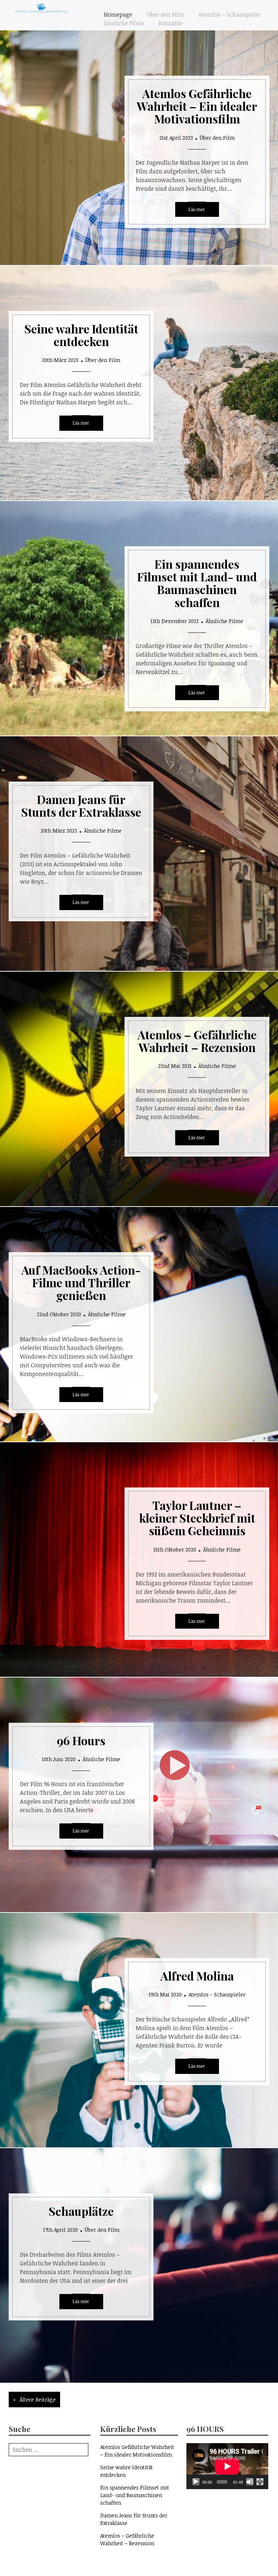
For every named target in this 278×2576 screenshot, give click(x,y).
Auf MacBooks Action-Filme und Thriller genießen (81, 1282)
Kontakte (171, 23)
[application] (227, 2466)
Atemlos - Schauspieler (217, 1994)
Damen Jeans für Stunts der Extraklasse (81, 805)
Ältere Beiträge (38, 2400)
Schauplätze (81, 2211)
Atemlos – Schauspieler (230, 14)
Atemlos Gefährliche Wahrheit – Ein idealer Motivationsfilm (197, 106)
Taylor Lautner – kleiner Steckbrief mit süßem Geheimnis (197, 1518)
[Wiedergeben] (196, 2482)
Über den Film (165, 14)
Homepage (118, 14)
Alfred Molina (197, 1976)
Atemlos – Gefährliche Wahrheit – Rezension (197, 1041)
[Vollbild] (260, 2482)
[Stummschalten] (250, 2482)
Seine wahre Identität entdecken (81, 335)
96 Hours (81, 1740)
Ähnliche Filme (124, 23)
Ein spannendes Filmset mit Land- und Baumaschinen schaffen (197, 583)
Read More (197, 210)
